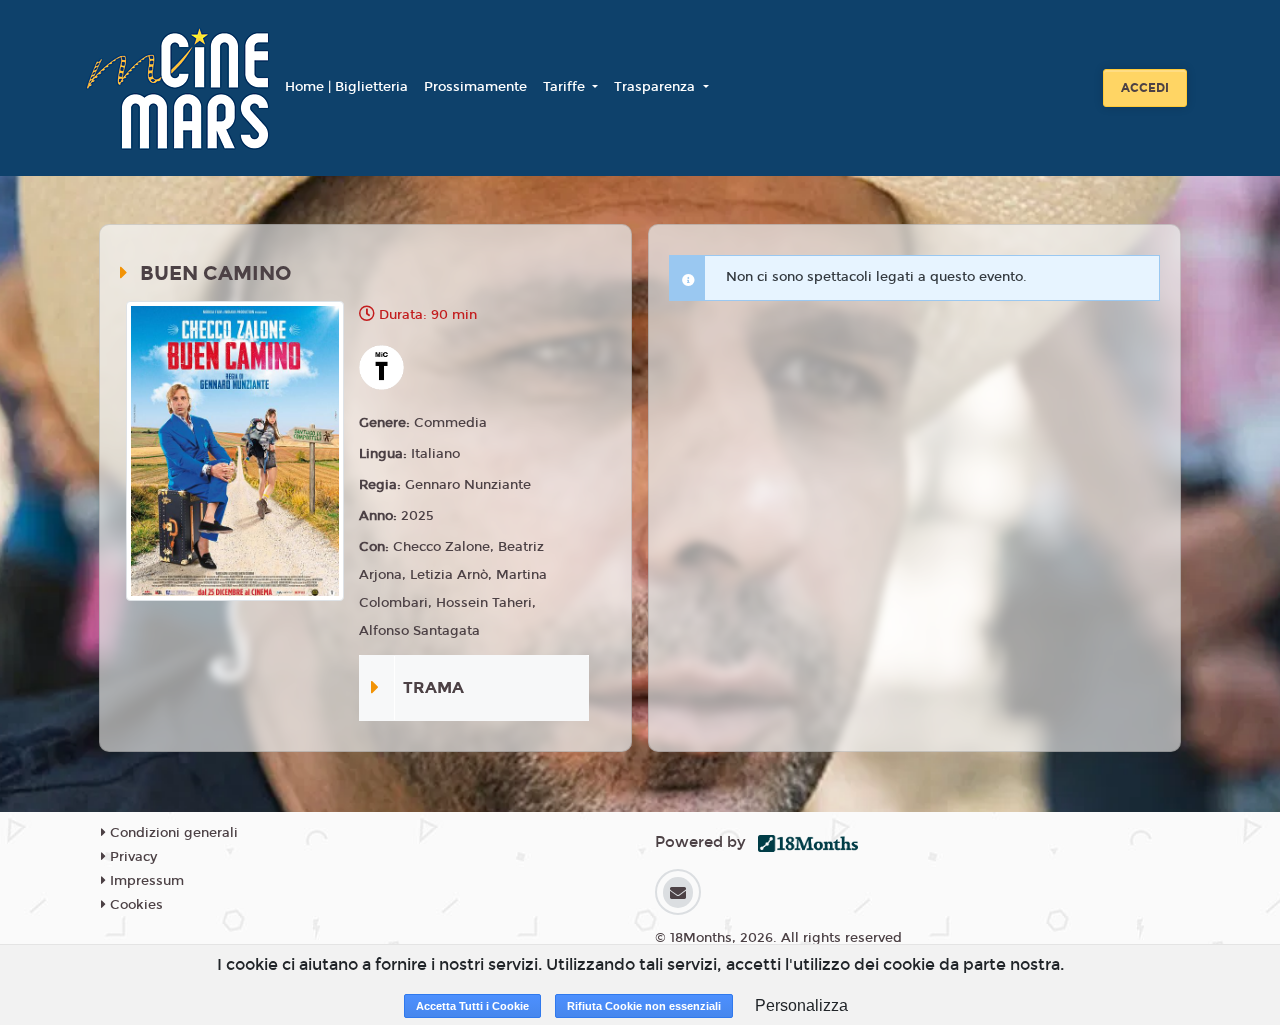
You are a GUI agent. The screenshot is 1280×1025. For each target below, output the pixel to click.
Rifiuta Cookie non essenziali (644, 1006)
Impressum (145, 881)
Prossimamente (475, 87)
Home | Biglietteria (346, 87)
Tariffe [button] (566, 87)
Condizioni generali (172, 833)
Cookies (134, 905)
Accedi (1145, 88)
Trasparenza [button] (656, 87)
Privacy (131, 857)
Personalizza (801, 1005)
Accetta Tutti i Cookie (472, 1006)
